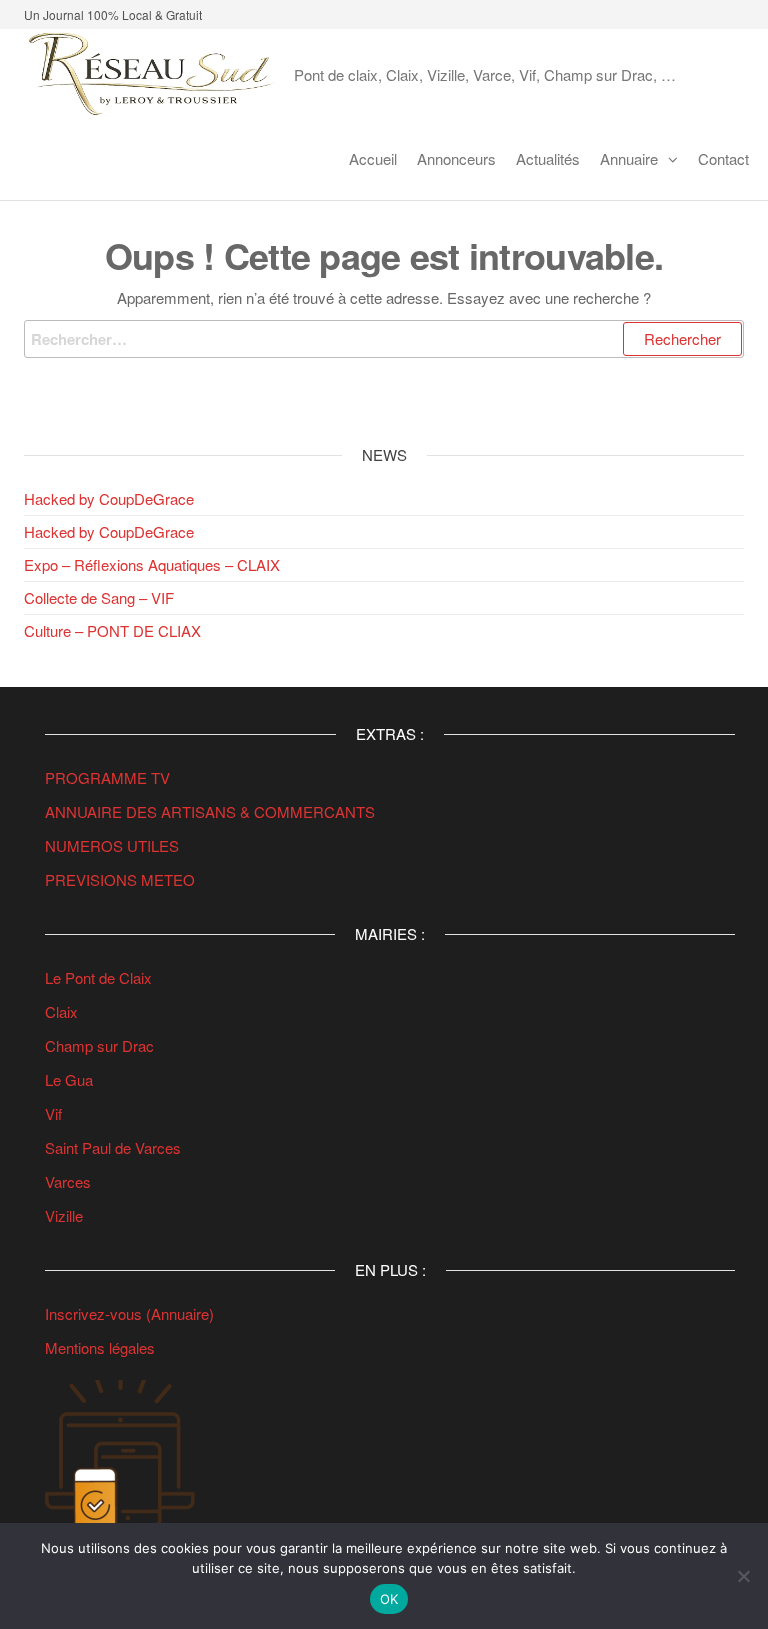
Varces (68, 1181)
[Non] (743, 1576)
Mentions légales (100, 1347)
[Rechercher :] (384, 339)
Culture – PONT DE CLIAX (112, 630)
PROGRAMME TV (107, 777)
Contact (723, 158)
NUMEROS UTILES (112, 845)
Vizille (64, 1215)
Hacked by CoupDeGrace (109, 498)
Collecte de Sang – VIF (99, 597)
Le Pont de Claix (98, 977)
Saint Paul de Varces (113, 1147)
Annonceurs (456, 158)
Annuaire (629, 158)
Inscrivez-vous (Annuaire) (129, 1313)
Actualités (548, 158)
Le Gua (71, 1079)
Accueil (373, 158)
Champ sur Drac (99, 1045)
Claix (61, 1011)
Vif (53, 1113)
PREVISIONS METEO (120, 879)
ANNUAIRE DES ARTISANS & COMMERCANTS (210, 811)
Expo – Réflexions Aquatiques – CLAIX (152, 564)
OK (389, 1599)
